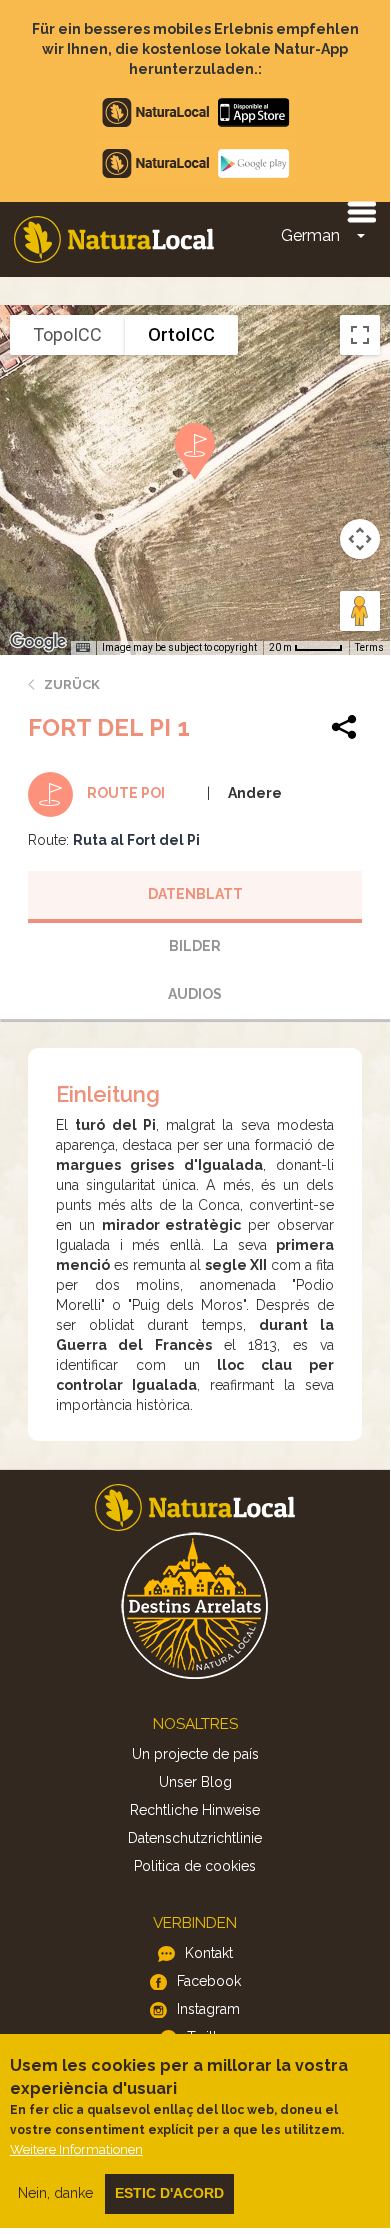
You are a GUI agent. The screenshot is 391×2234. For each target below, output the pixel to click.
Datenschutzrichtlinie (195, 1838)
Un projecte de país (195, 1754)
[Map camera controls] (360, 539)
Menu (361, 211)
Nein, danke (55, 2193)
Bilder (195, 946)
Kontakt (209, 1953)
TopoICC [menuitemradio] (67, 334)
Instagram (208, 2009)
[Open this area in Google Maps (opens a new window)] (38, 642)
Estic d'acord (169, 2193)
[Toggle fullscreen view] (360, 335)
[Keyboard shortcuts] (83, 648)
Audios (195, 994)
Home (114, 239)
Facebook (209, 1981)
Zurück (72, 684)
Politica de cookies (195, 1866)
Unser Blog (195, 1782)
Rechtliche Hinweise (195, 1810)
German (310, 235)
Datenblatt (195, 894)
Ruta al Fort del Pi (136, 840)
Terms (369, 647)
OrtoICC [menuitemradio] (181, 334)
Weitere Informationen (76, 2149)
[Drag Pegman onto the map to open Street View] (360, 611)
